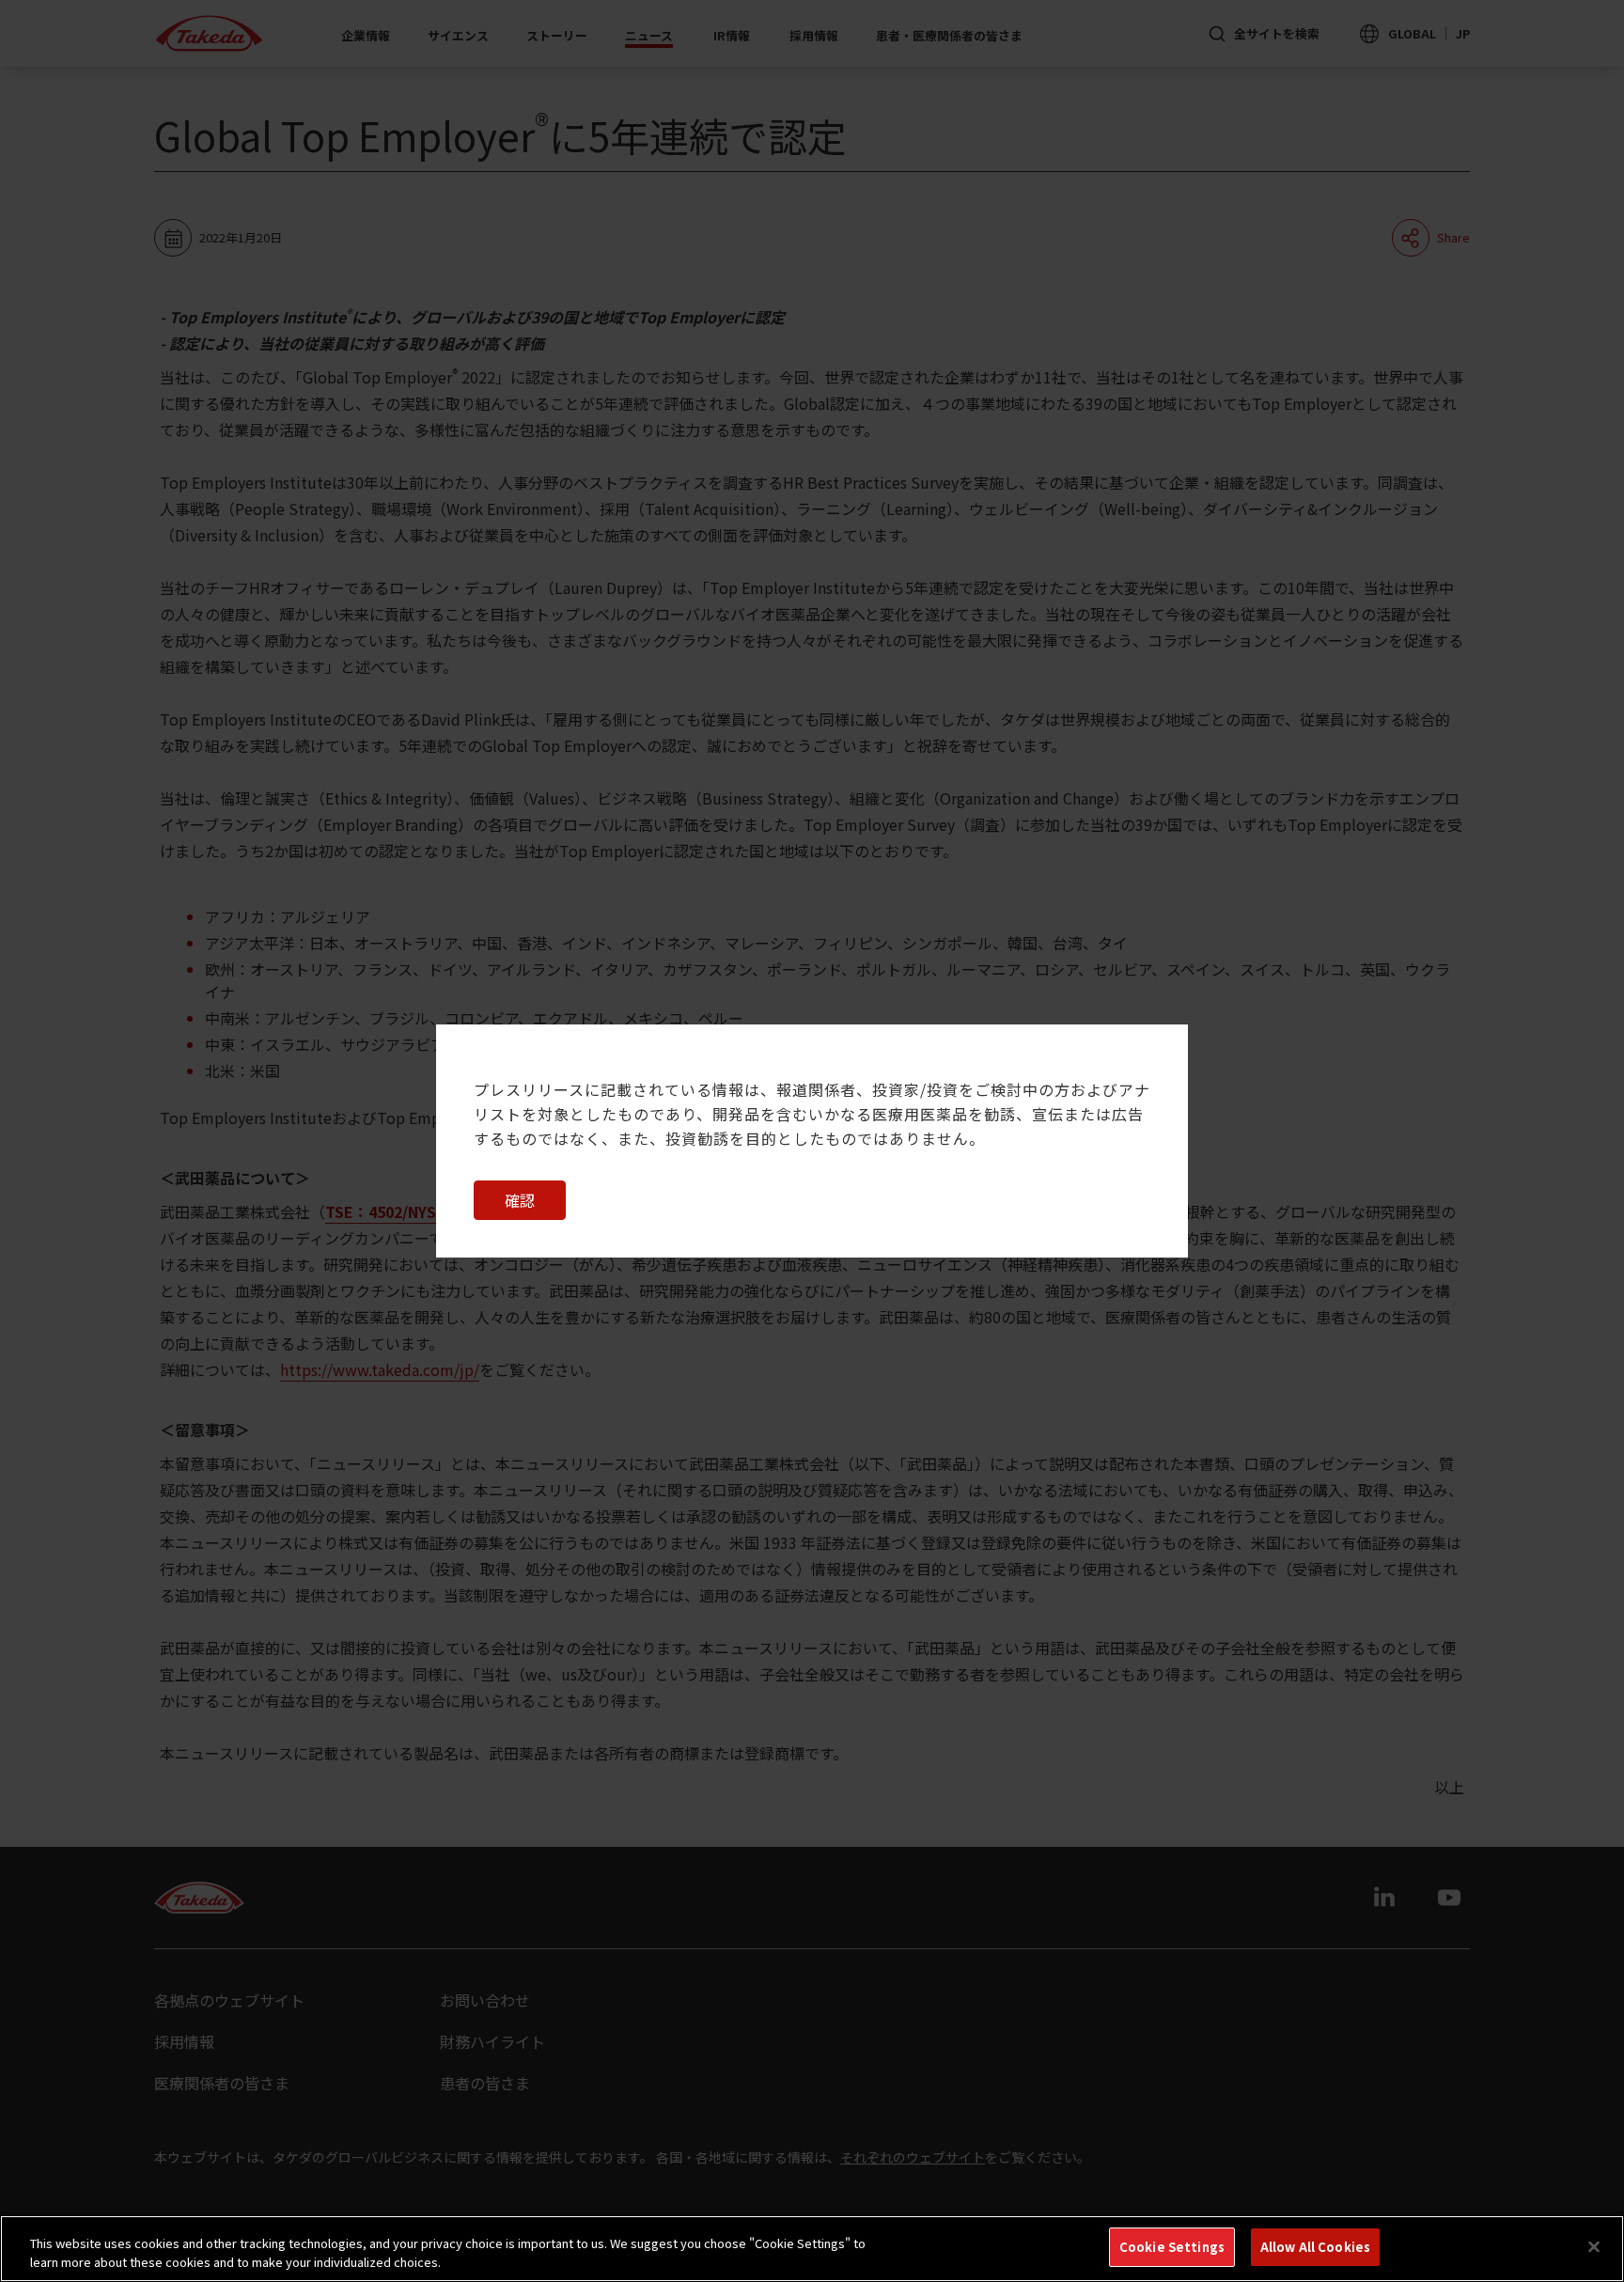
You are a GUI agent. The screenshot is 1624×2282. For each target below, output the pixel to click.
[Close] (1594, 2246)
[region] (812, 2249)
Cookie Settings (1172, 2247)
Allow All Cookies (1315, 2247)
